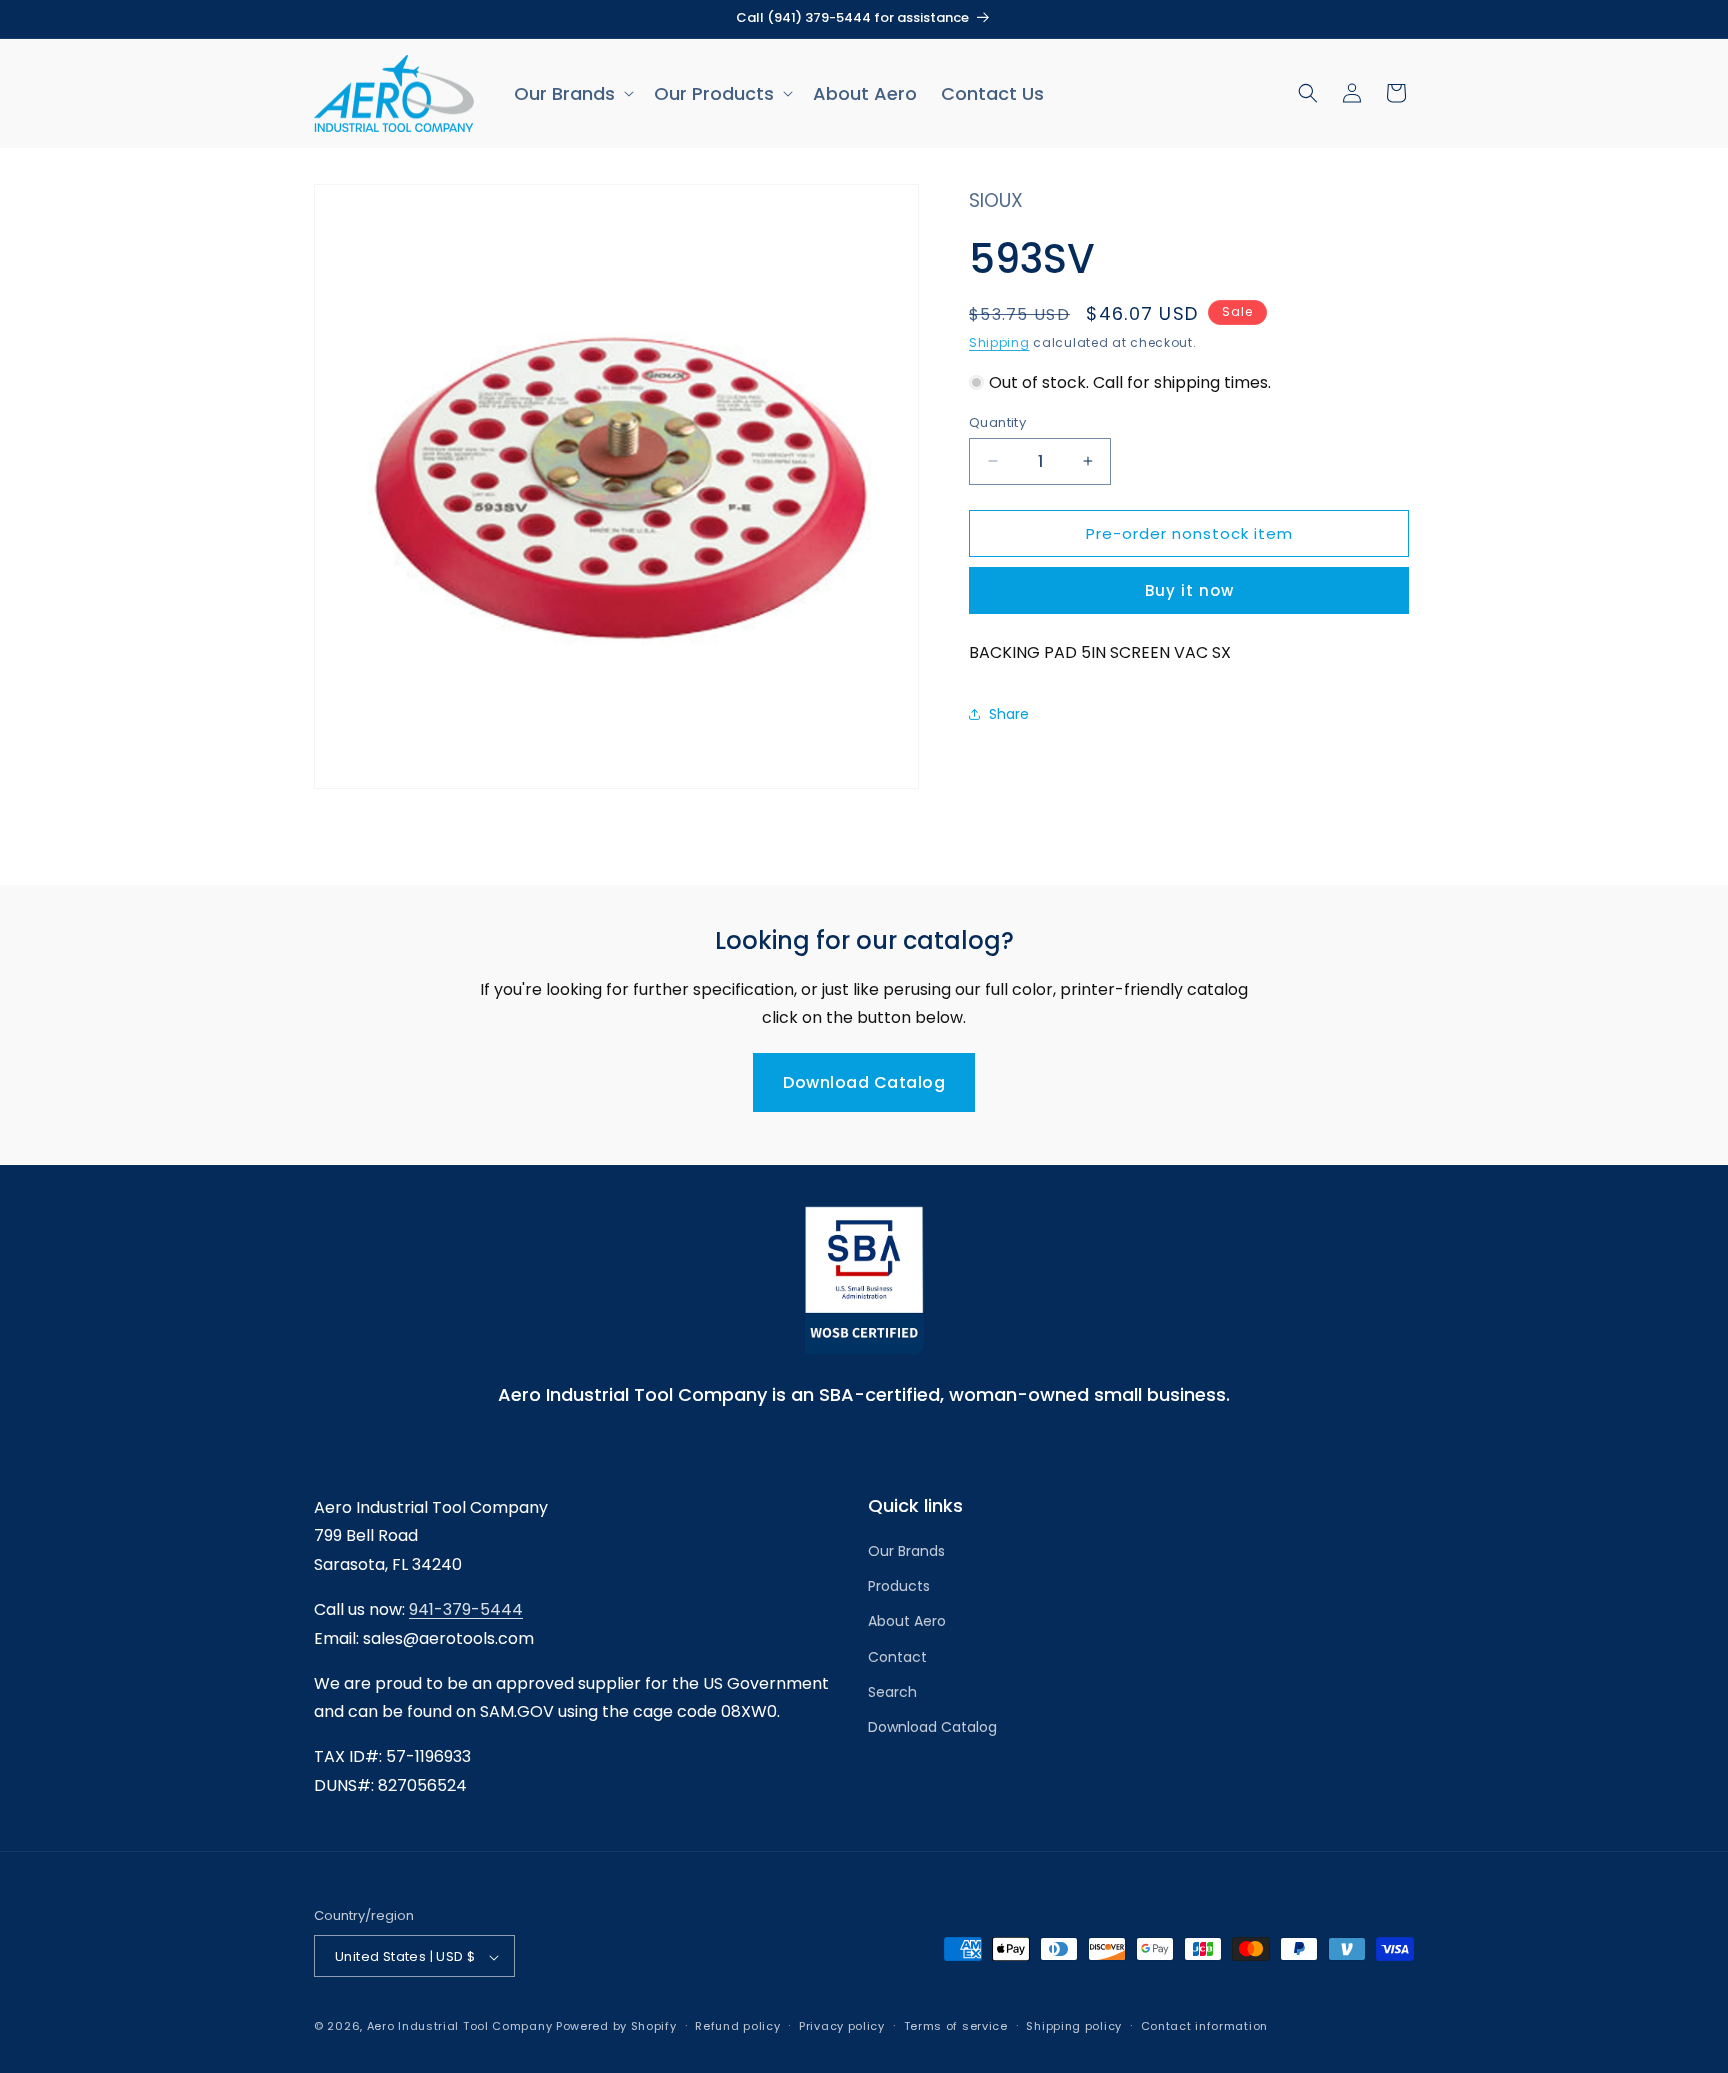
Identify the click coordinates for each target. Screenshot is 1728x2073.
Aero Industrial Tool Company (460, 2027)
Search (892, 1692)
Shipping (999, 342)
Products (899, 1587)
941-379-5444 (466, 1609)
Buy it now (1189, 589)
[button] (572, 93)
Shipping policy (1074, 2026)
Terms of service (956, 2026)
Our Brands (906, 1551)
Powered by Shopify (616, 2027)
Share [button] (1009, 714)
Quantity (997, 421)
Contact (897, 1657)
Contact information (1204, 2026)
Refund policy (737, 2026)
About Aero (907, 1622)
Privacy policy (842, 2026)
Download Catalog (864, 1082)
